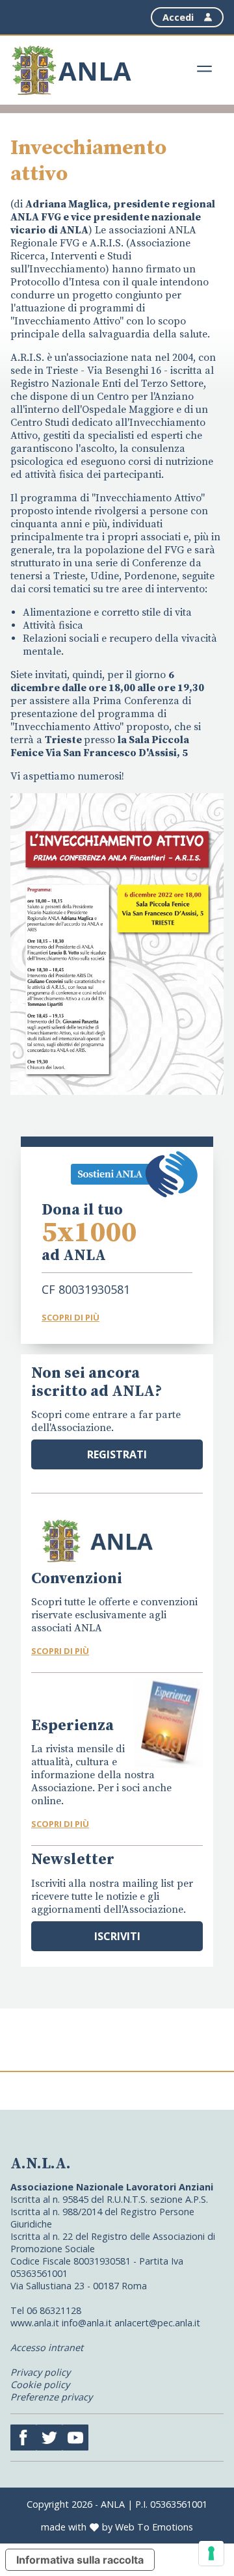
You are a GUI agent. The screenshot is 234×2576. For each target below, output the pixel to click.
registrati (117, 1454)
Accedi (178, 17)
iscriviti (117, 1936)
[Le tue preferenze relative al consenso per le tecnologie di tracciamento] (211, 2553)
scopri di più (60, 1651)
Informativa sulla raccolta (80, 2560)
